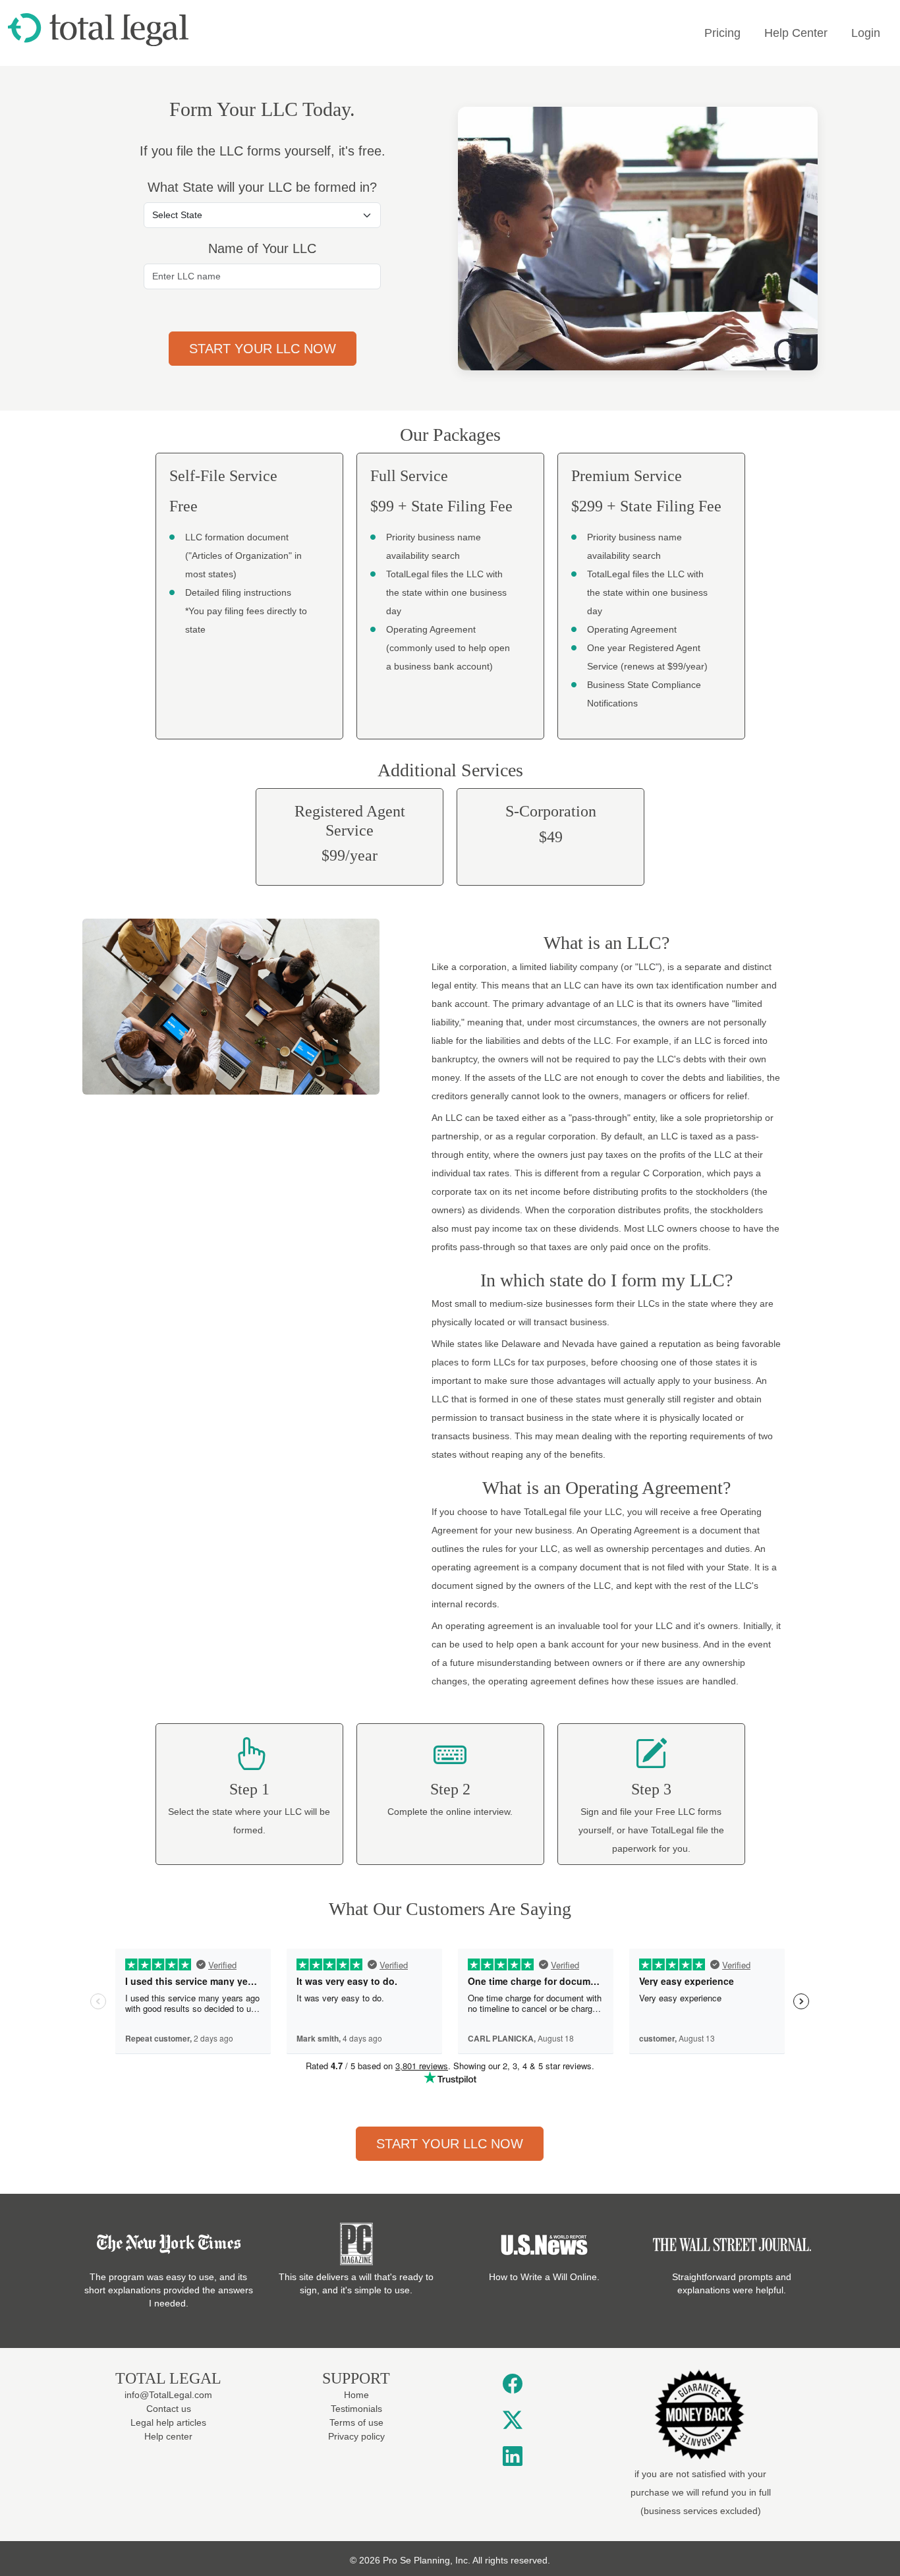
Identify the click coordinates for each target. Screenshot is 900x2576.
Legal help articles (168, 2422)
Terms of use (356, 2422)
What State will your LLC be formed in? (262, 187)
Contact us (169, 2409)
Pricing (722, 33)
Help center (168, 2436)
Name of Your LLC (262, 248)
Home (356, 2395)
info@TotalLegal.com (168, 2395)
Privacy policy (356, 2436)
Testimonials (356, 2409)
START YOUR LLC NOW (450, 2144)
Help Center (796, 33)
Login (866, 33)
